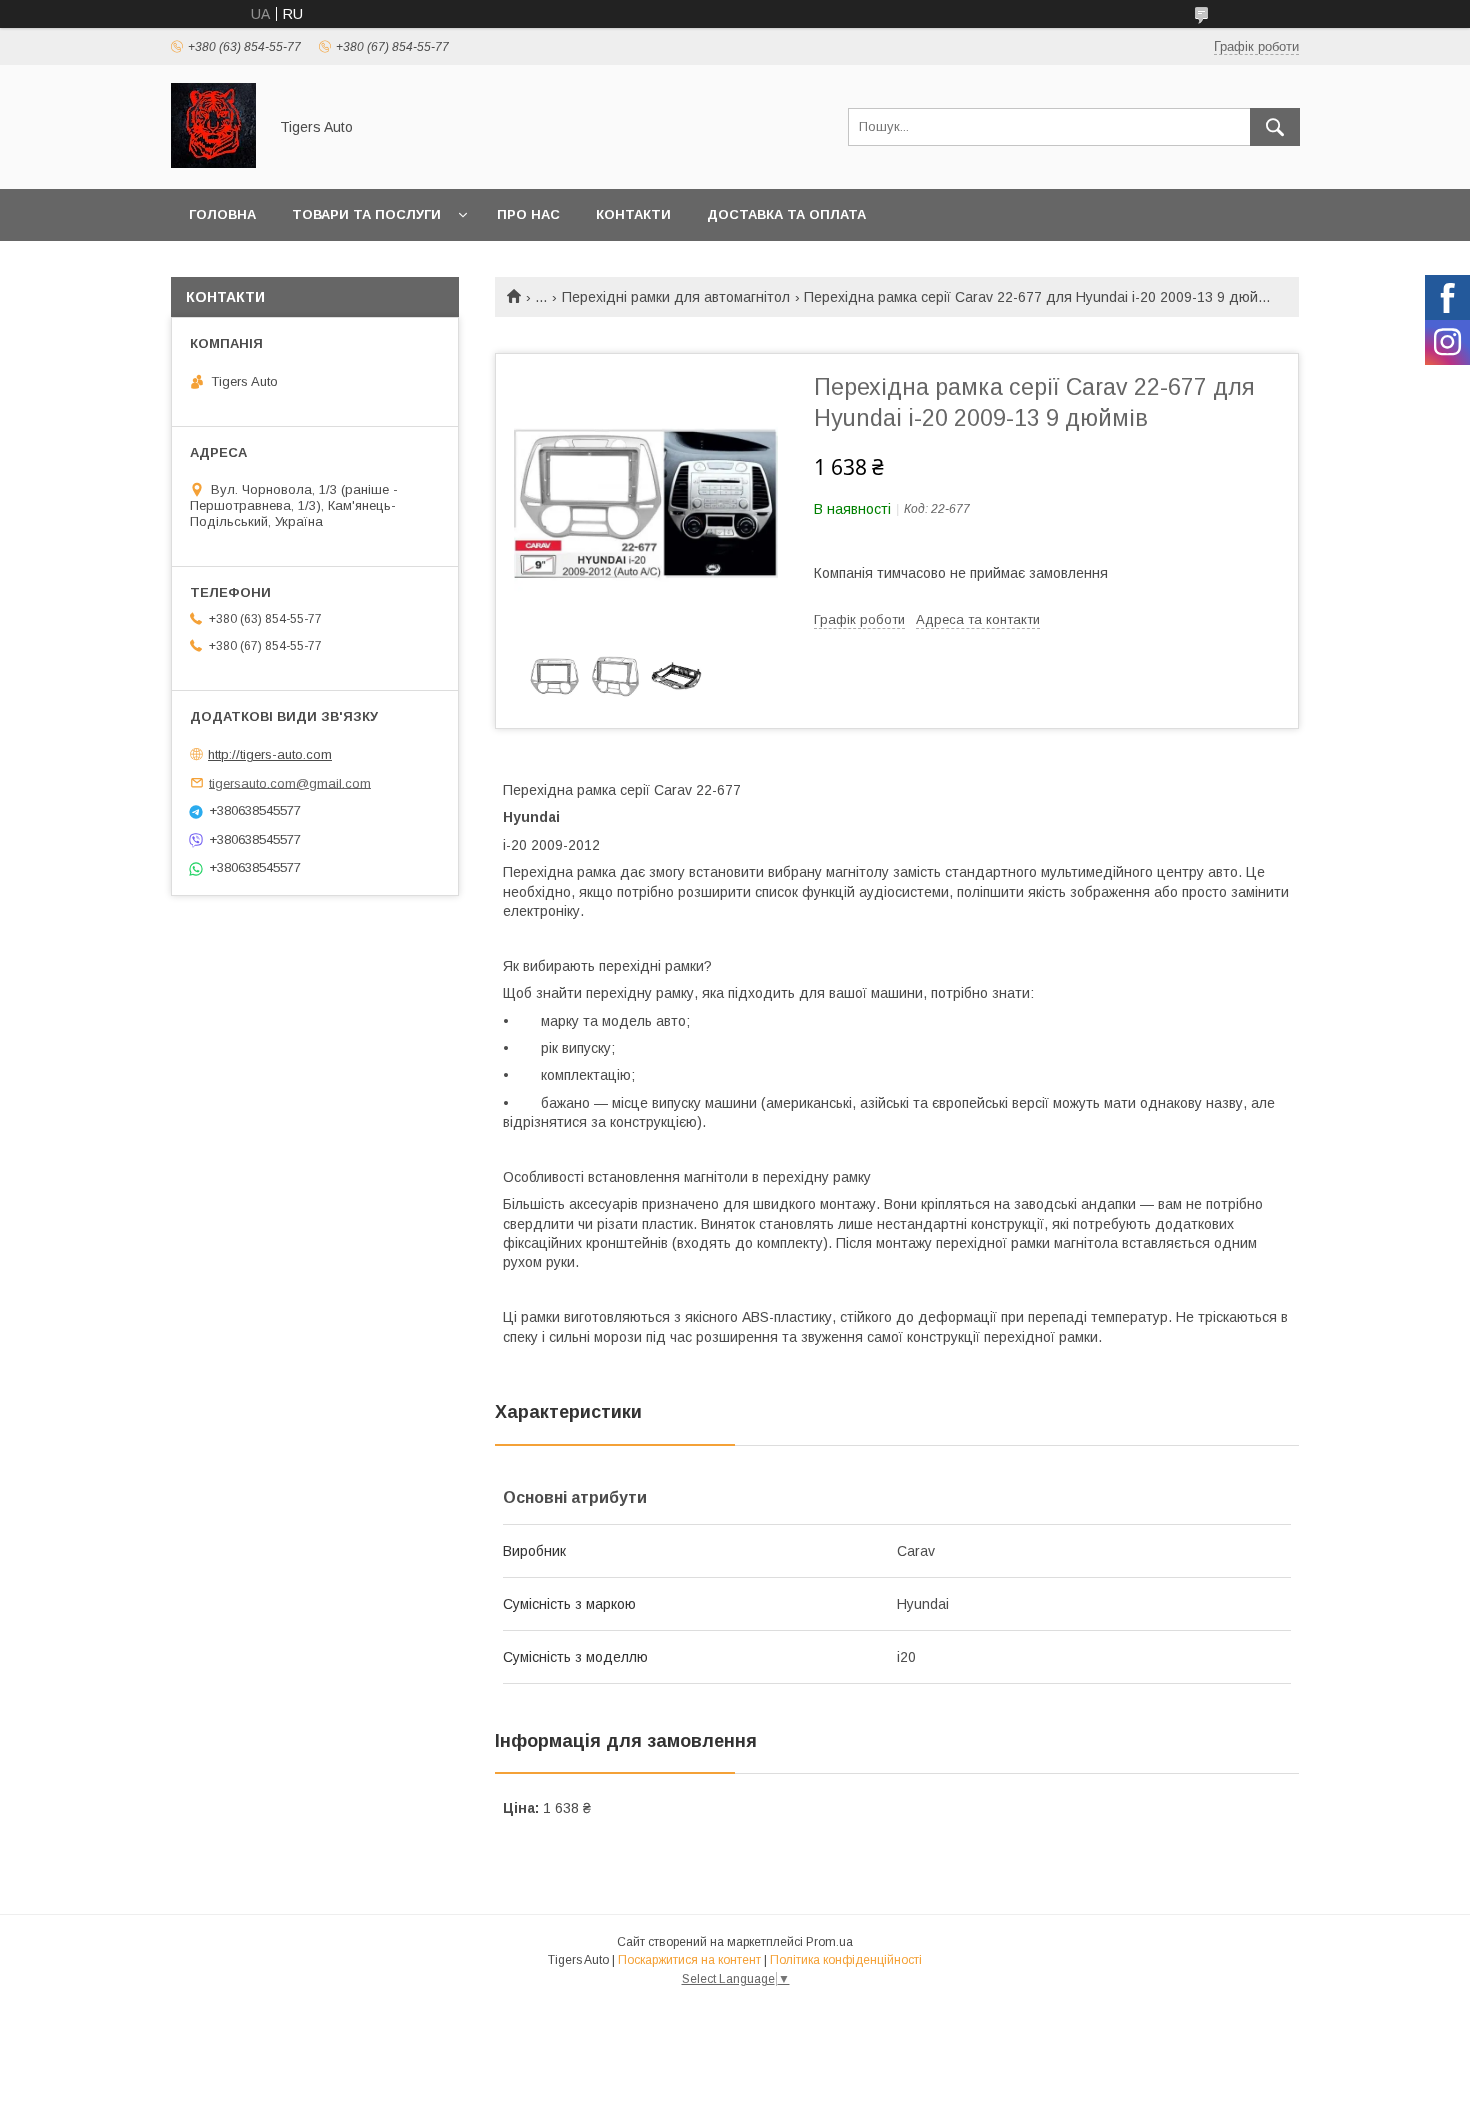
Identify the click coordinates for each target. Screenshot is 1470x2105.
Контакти (633, 214)
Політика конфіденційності (846, 1960)
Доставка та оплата (786, 214)
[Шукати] (1275, 127)
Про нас (528, 214)
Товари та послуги (366, 214)
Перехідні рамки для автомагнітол (676, 297)
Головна (222, 214)
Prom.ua (829, 1942)
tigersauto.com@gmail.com (290, 782)
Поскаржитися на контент (689, 1960)
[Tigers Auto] (213, 163)
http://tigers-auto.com (270, 754)
